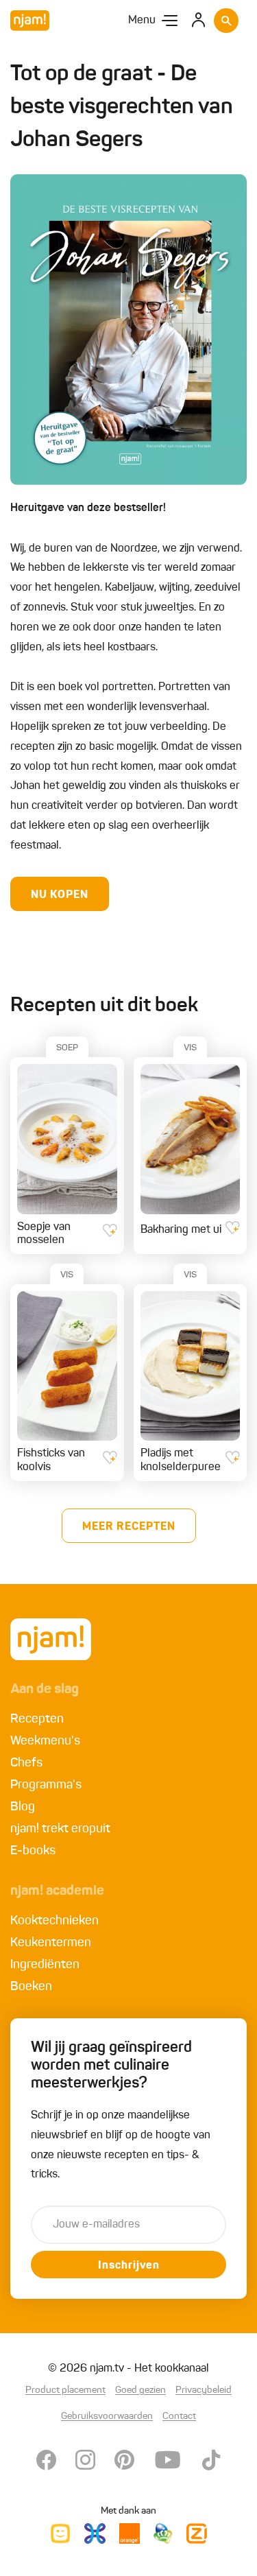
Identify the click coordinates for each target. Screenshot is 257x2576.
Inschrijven (129, 2266)
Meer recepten (129, 1527)
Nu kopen (60, 895)
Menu (142, 21)
